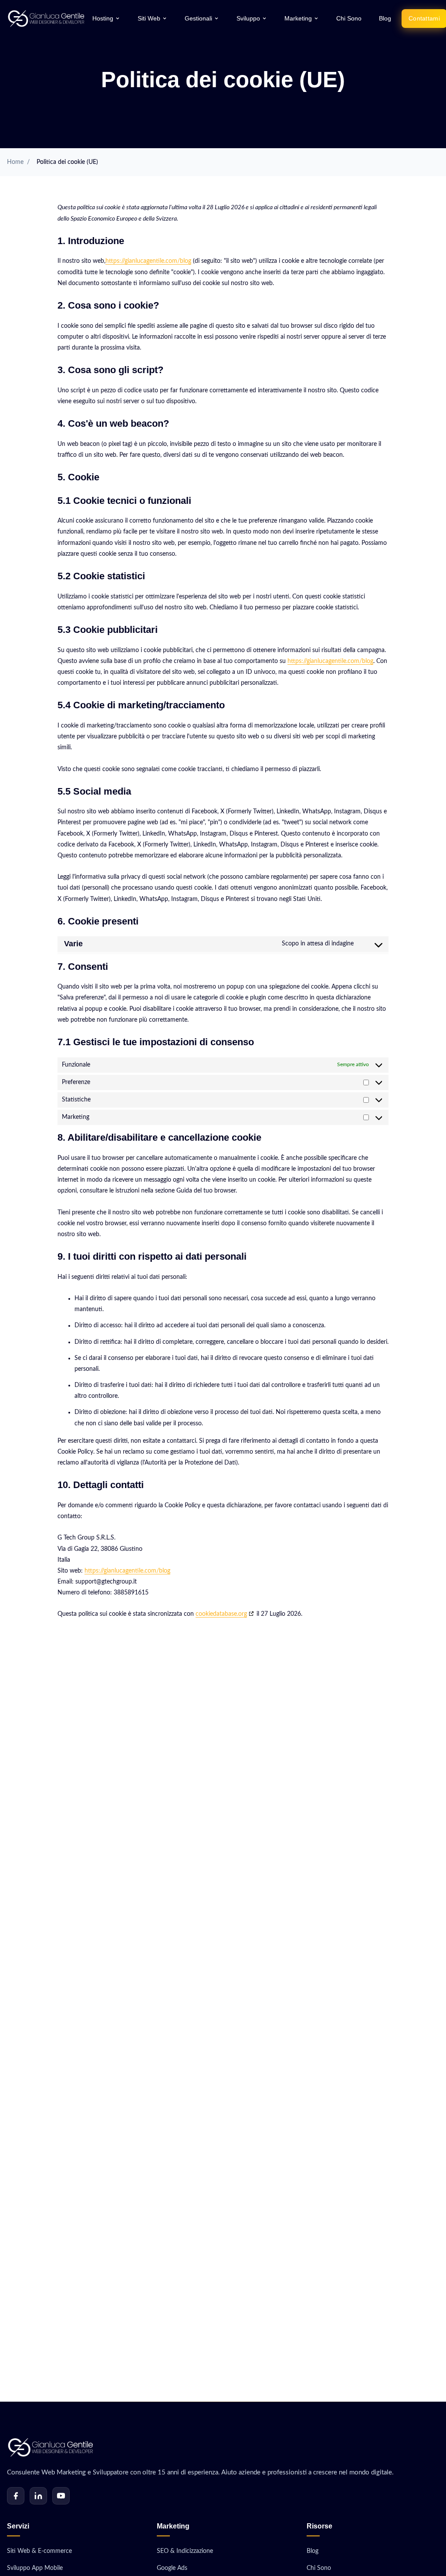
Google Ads (172, 2568)
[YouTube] (61, 2496)
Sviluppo (248, 19)
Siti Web (149, 19)
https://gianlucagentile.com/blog (148, 261)
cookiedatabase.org (221, 1614)
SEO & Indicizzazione (185, 2551)
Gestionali (198, 19)
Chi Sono (349, 19)
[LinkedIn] (38, 2496)
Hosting (103, 19)
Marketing (298, 19)
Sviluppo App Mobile (35, 2568)
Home (15, 162)
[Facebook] (16, 2496)
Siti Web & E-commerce (39, 2551)
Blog (385, 19)
